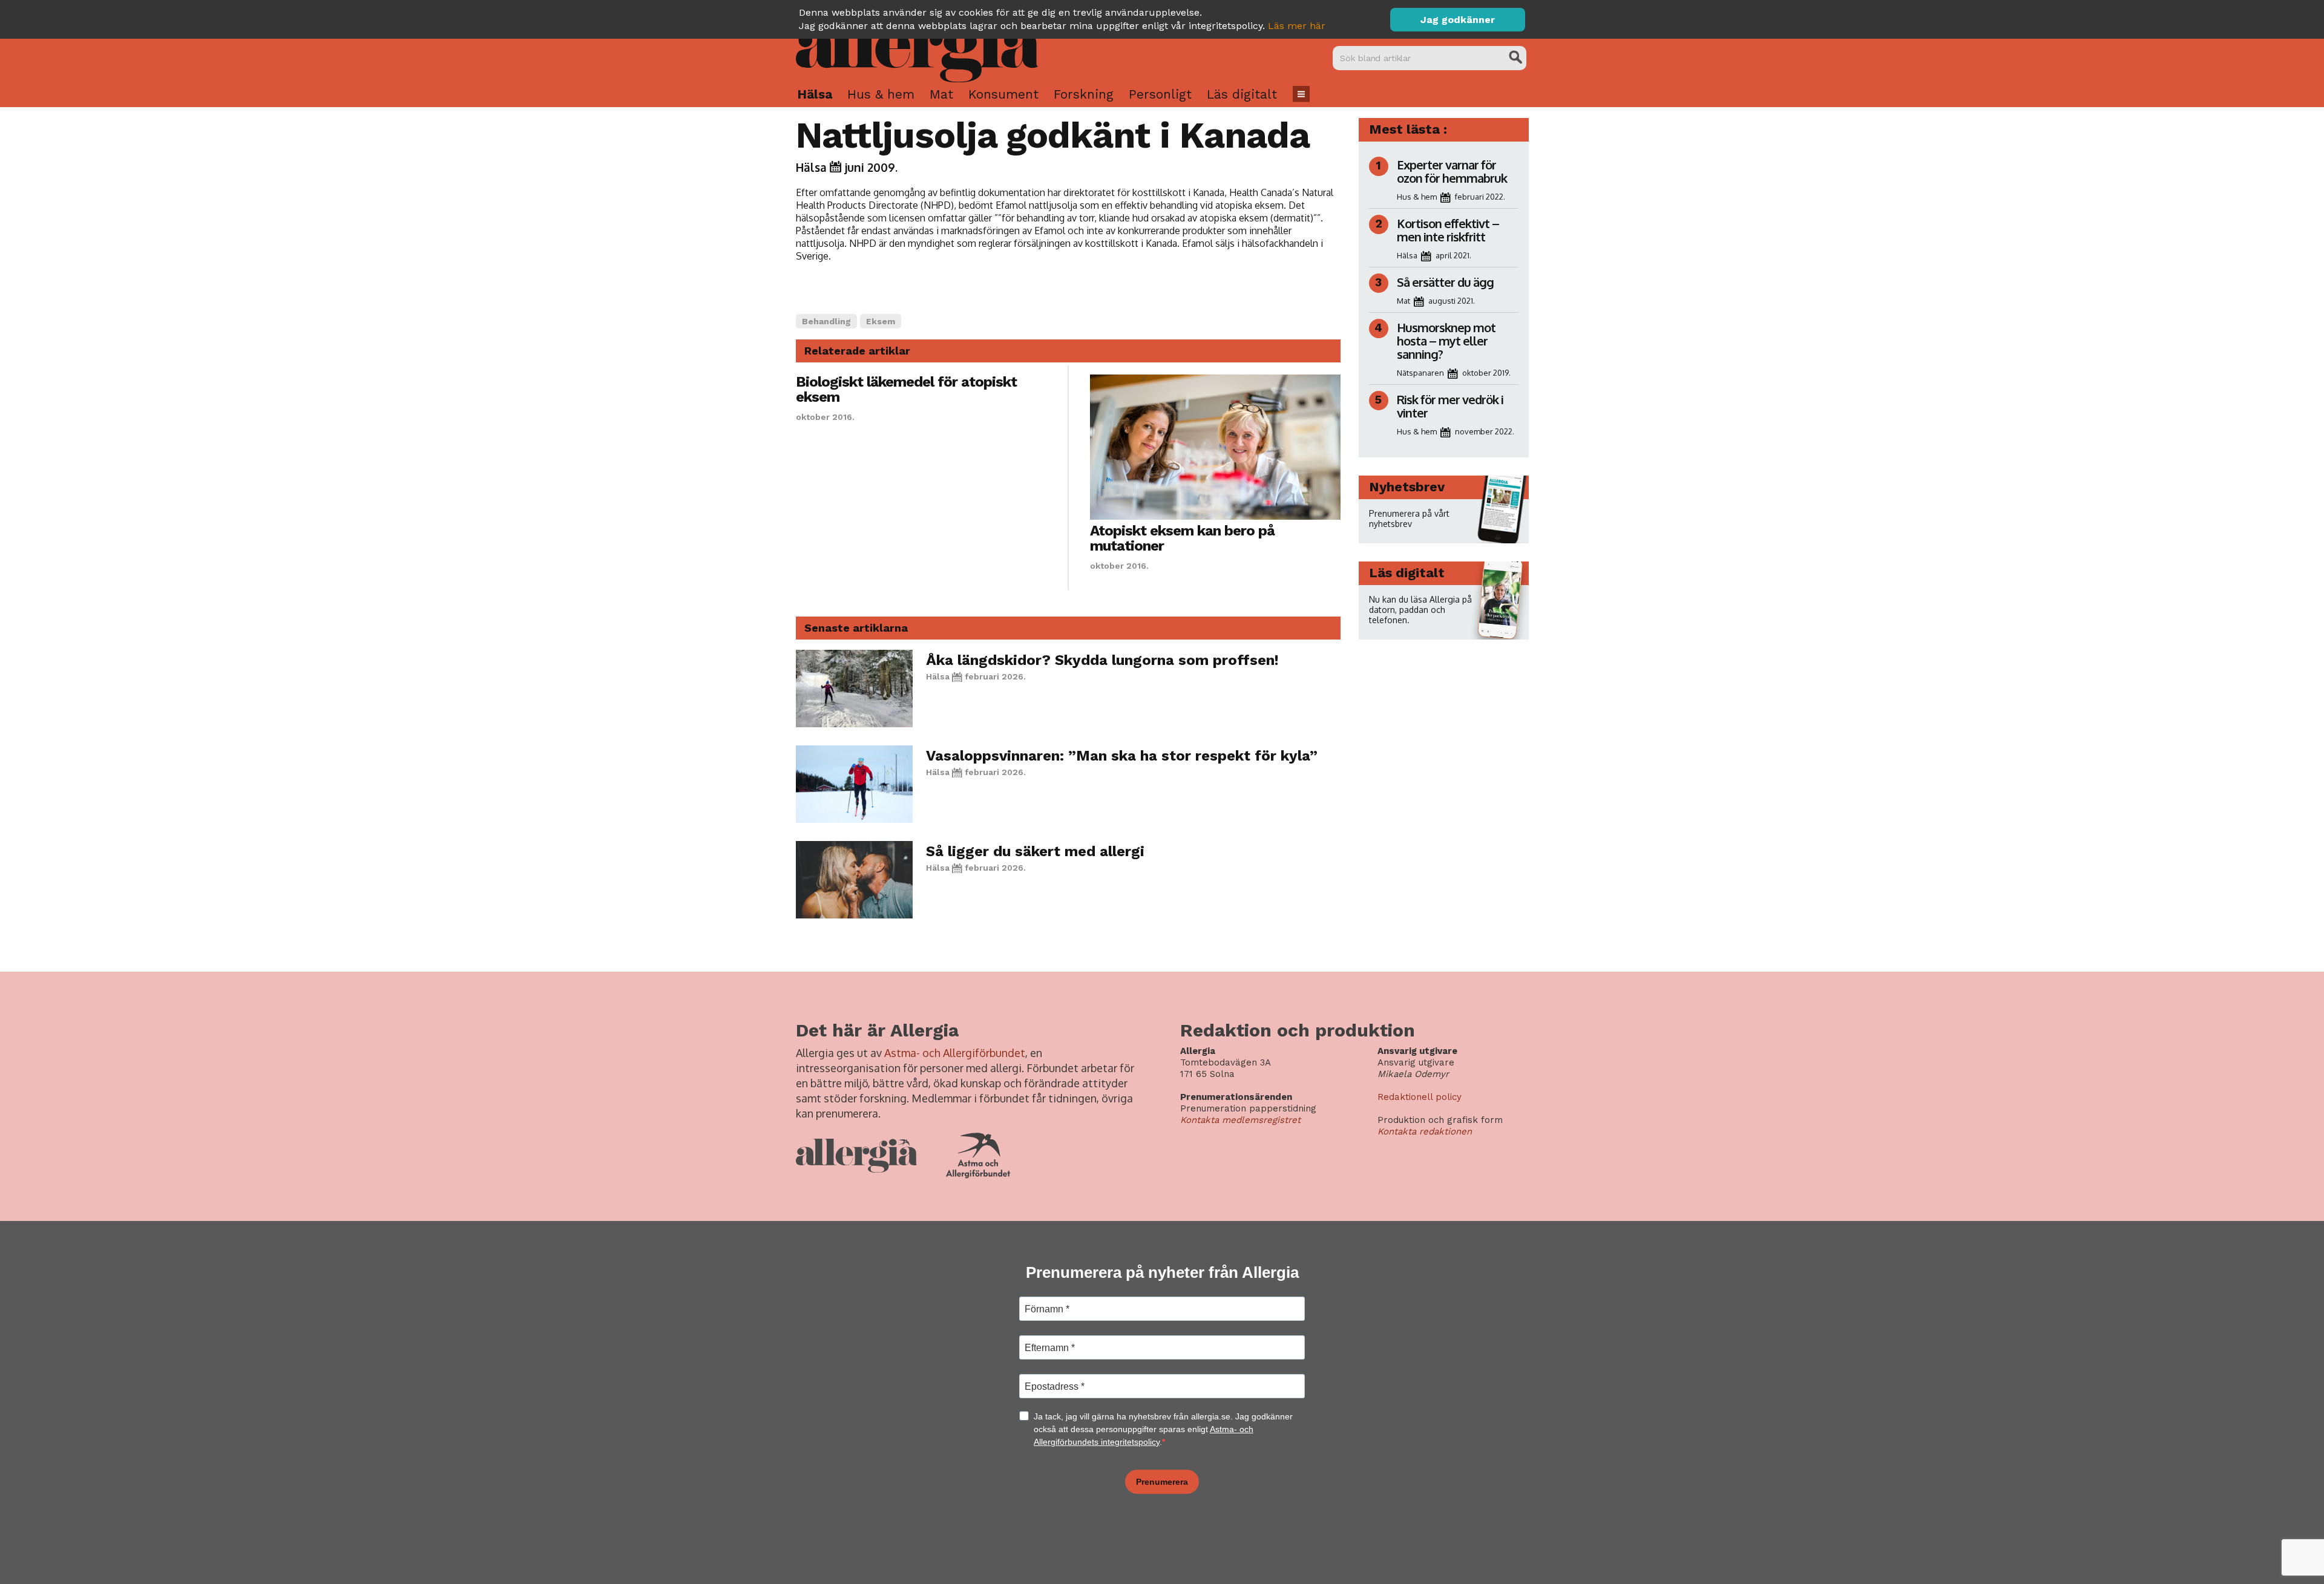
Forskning (1084, 94)
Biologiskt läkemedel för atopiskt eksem (906, 389)
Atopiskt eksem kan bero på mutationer (1182, 538)
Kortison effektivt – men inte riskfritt (1448, 230)
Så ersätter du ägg (1445, 282)
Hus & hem (881, 94)
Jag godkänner (1458, 20)
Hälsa (815, 94)
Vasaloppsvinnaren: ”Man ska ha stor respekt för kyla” (1122, 756)
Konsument (1003, 94)
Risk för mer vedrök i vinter (1450, 406)
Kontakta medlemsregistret (1240, 1120)
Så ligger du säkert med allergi (1035, 851)
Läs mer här (1297, 26)
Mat (941, 94)
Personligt (1160, 94)
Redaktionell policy (1420, 1097)
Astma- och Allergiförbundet (955, 1053)
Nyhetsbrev (1407, 487)
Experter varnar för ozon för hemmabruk (1452, 171)
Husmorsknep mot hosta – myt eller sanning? (1446, 341)
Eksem (881, 321)
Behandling (826, 321)
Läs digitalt (1242, 94)
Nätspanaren (1420, 373)
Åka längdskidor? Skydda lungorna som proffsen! (1102, 660)
